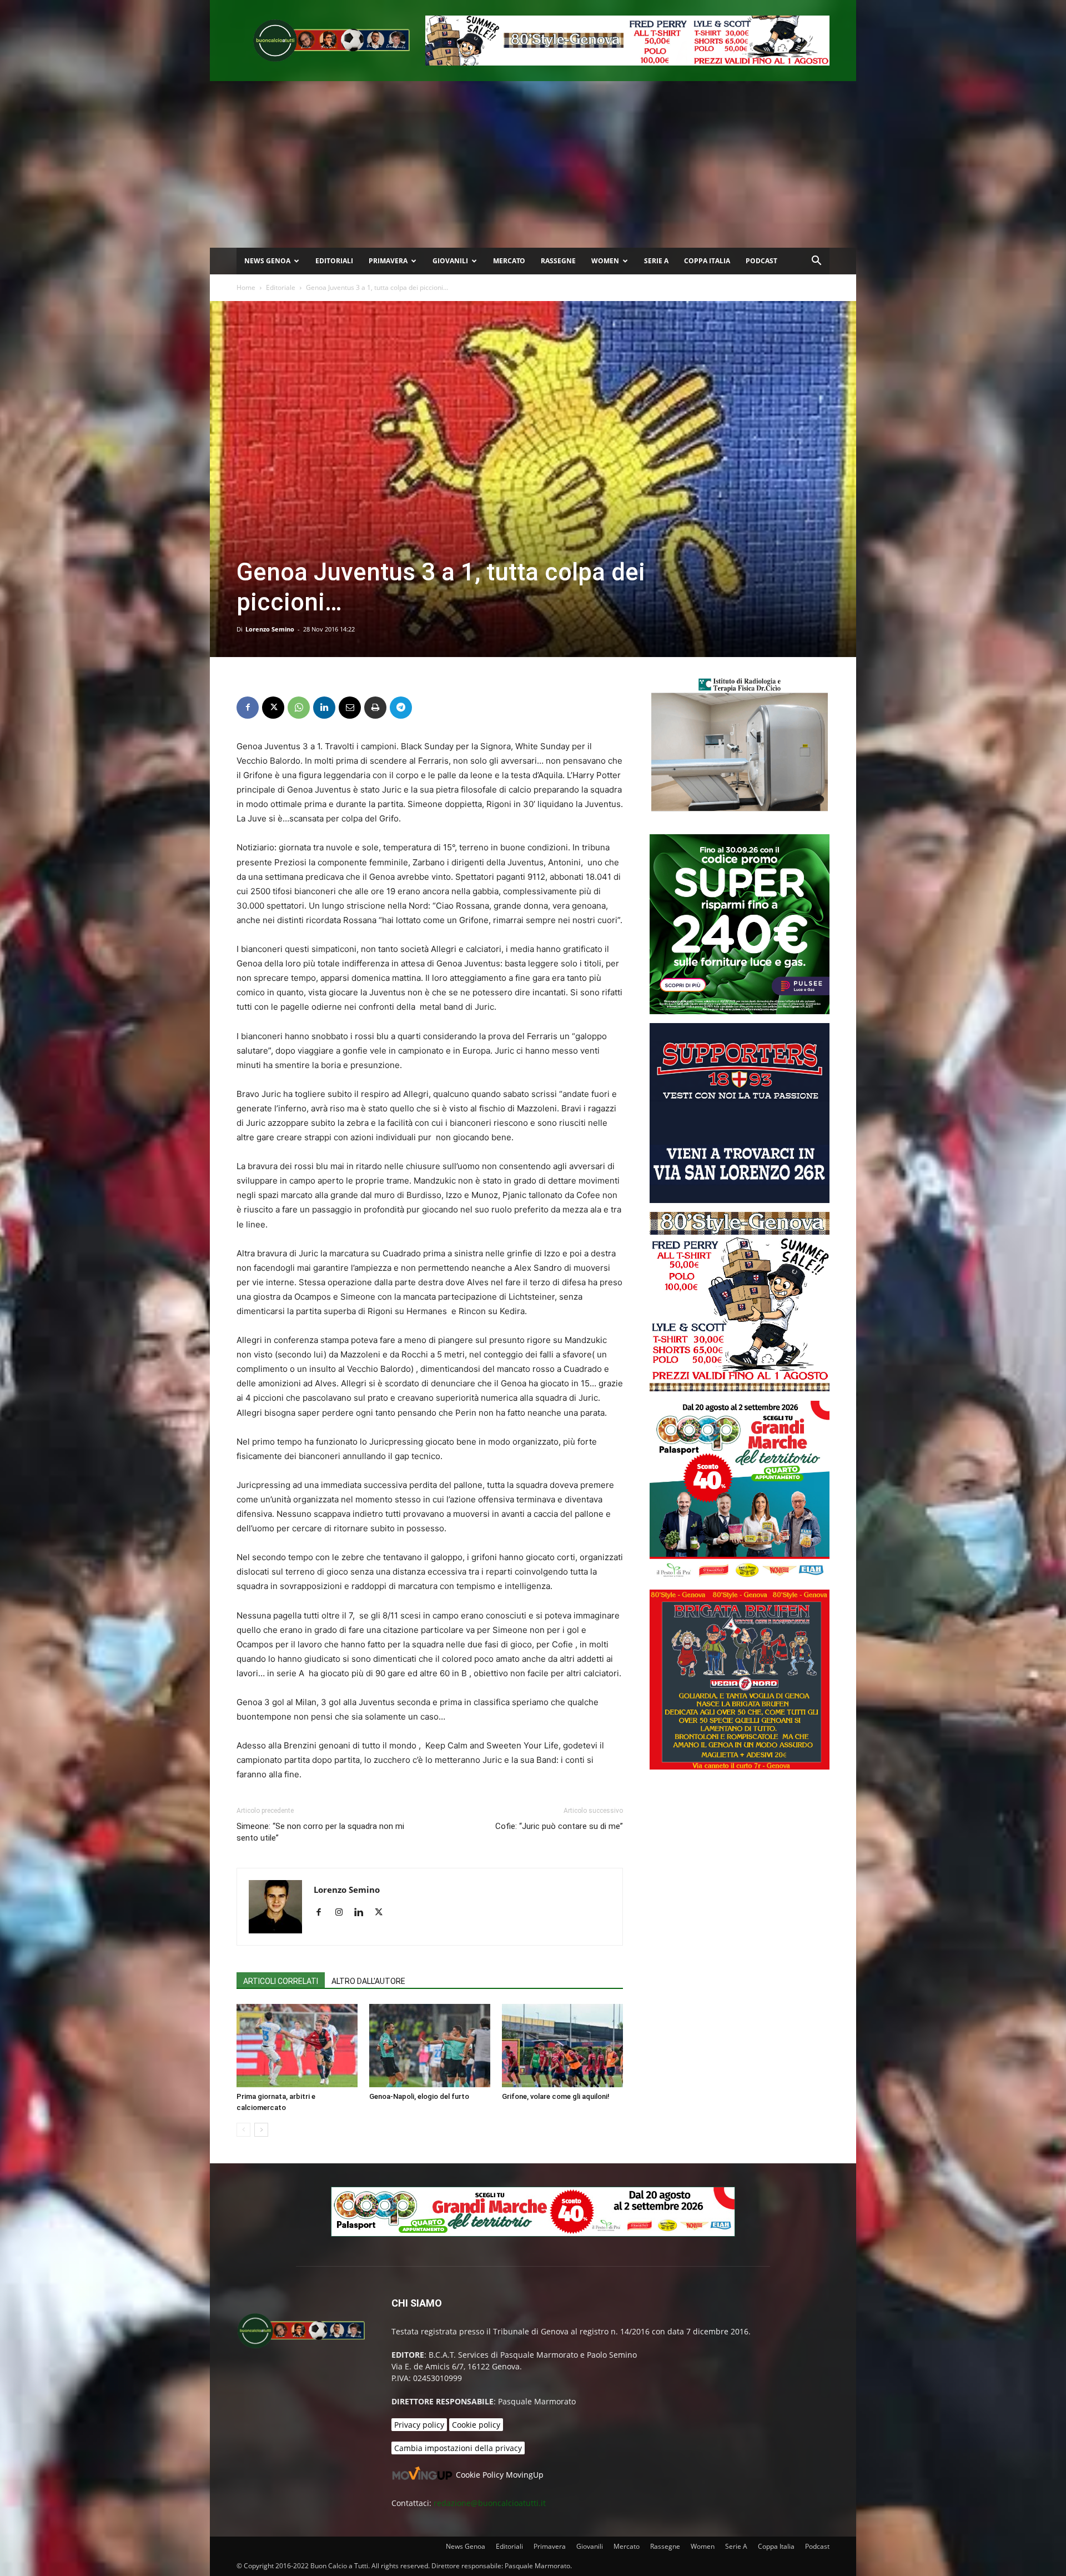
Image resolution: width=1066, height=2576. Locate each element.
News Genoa (267, 261)
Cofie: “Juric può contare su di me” (559, 1826)
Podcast (761, 261)
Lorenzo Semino (270, 629)
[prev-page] (243, 2130)
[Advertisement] (533, 164)
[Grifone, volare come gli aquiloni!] (562, 2046)
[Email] (350, 708)
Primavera (388, 261)
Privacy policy (419, 2425)
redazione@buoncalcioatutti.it (490, 2503)
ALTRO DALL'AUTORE (368, 1981)
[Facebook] (248, 708)
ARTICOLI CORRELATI (281, 1981)
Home (246, 287)
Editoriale (281, 287)
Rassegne (558, 261)
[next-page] (261, 2130)
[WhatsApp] (299, 708)
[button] (816, 262)
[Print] (375, 708)
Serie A (656, 261)
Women (605, 261)
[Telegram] (401, 708)
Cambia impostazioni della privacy (458, 2448)
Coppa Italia (707, 261)
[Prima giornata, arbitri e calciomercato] (297, 2046)
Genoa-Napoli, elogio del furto (419, 2096)
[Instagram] (343, 1913)
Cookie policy (476, 2425)
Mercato (509, 261)
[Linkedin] (324, 708)
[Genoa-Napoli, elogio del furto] (430, 2046)
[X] (273, 708)
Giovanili (450, 261)
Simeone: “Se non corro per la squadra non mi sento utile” (320, 1832)
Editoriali (334, 261)
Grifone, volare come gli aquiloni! (556, 2096)
